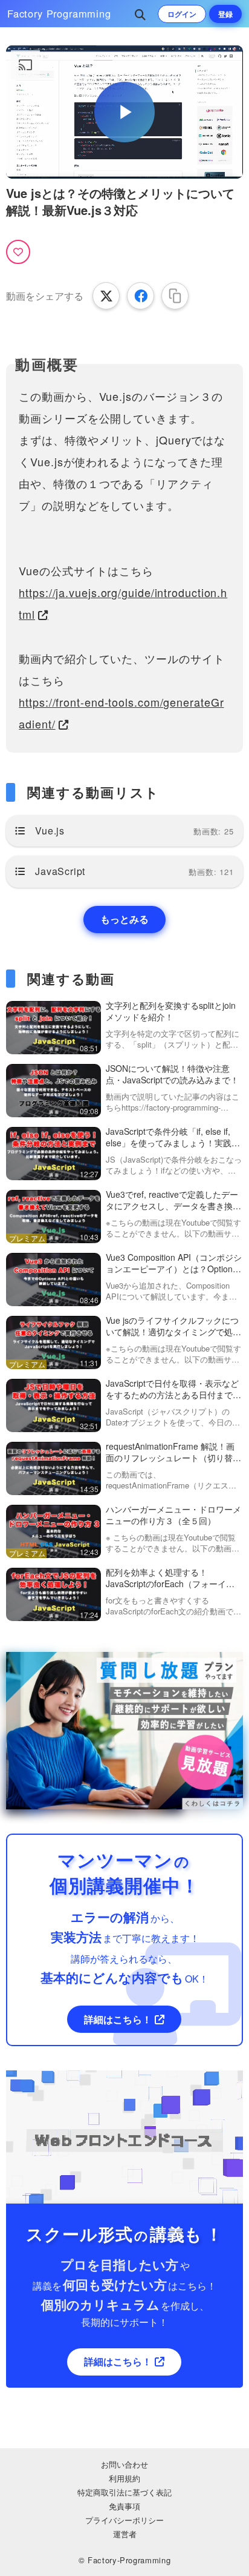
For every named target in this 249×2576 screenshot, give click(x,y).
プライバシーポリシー (124, 2520)
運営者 (125, 2534)
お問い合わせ (124, 2464)
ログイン (182, 14)
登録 (225, 14)
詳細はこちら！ (118, 2019)
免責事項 (124, 2506)
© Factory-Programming (125, 2560)
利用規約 (124, 2478)
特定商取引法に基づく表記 (124, 2492)
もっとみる (124, 919)
